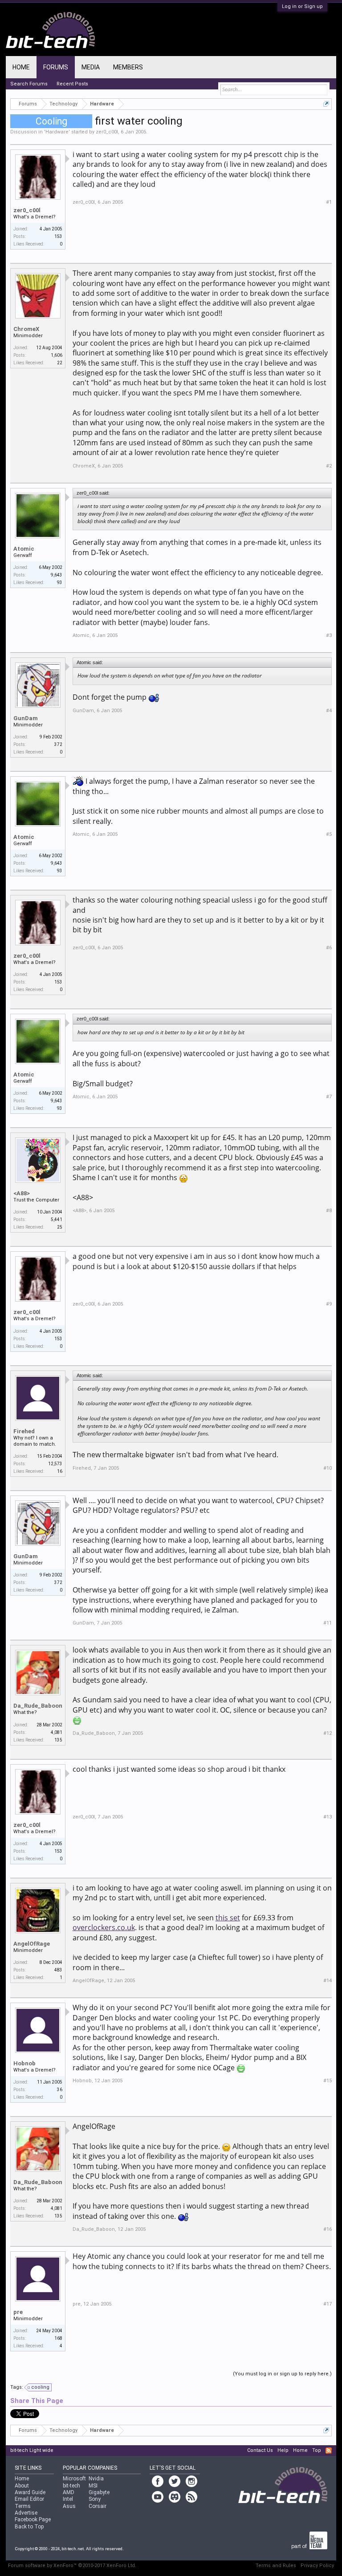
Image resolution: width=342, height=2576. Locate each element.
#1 (329, 202)
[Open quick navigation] (326, 104)
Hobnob (24, 2063)
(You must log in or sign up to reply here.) (282, 2374)
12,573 (55, 1464)
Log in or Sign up (302, 6)
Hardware (57, 132)
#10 (328, 1468)
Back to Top (29, 2527)
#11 (328, 1623)
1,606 (57, 355)
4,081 (57, 1732)
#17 (328, 2304)
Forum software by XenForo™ (72, 2566)
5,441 (57, 1219)
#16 (328, 2229)
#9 (329, 1304)
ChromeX (26, 329)
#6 (329, 948)
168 (58, 2338)
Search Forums (29, 84)
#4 (329, 711)
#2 (329, 466)
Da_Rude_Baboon (38, 1706)
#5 (329, 834)
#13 (328, 1817)
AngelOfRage (32, 1944)
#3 (329, 635)
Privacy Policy (317, 2566)
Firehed (24, 1431)
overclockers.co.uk (104, 1927)
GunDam (26, 718)
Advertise (26, 2513)
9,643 (57, 575)
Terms (23, 2506)
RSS (329, 2451)
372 (58, 744)
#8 (329, 1211)
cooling (40, 2387)
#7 (329, 1097)
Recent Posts (72, 84)
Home (21, 67)
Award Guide (30, 2492)
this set (228, 1918)
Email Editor (29, 2499)
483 (58, 1970)
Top (317, 2450)
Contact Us (260, 2450)
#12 (328, 1733)
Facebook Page (33, 2520)
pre (18, 2312)
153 (58, 236)
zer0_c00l (107, 132)
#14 (328, 1981)
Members (128, 67)
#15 (328, 2081)
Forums (56, 67)
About (22, 2486)
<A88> (22, 1193)
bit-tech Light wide (32, 2450)
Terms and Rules (276, 2566)
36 (60, 2090)
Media (91, 67)
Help (283, 2450)
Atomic (24, 549)
